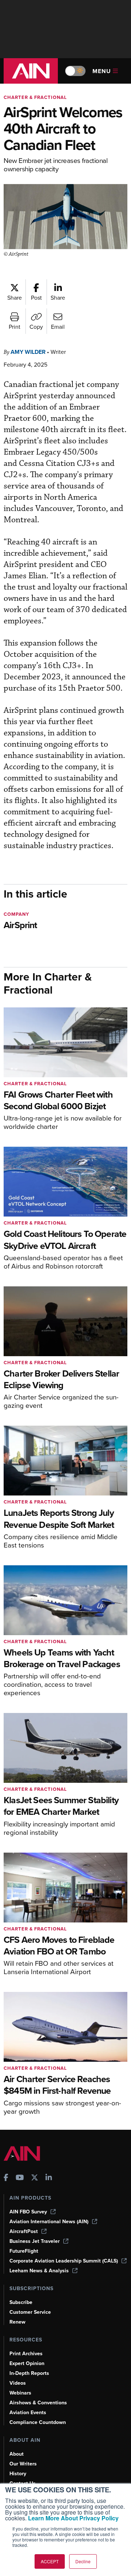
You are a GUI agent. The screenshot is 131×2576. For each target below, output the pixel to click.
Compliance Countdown (38, 2422)
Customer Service (30, 2312)
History (18, 2474)
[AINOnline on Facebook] (6, 2178)
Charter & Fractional (35, 97)
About (17, 2454)
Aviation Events (28, 2413)
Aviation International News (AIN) (49, 2222)
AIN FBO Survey (28, 2212)
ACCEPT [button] (50, 2561)
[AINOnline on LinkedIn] (49, 2178)
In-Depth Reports (29, 2373)
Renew (17, 2322)
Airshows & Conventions (38, 2403)
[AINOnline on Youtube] (20, 2178)
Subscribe (21, 2302)
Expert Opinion (27, 2363)
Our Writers (23, 2464)
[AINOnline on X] (35, 2178)
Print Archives (26, 2354)
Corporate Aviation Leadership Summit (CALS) (64, 2261)
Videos (18, 2383)
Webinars (20, 2393)
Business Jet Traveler (35, 2241)
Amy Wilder (28, 352)
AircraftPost (24, 2231)
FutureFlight (24, 2251)
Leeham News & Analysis (39, 2271)
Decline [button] (83, 2561)
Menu (102, 71)
